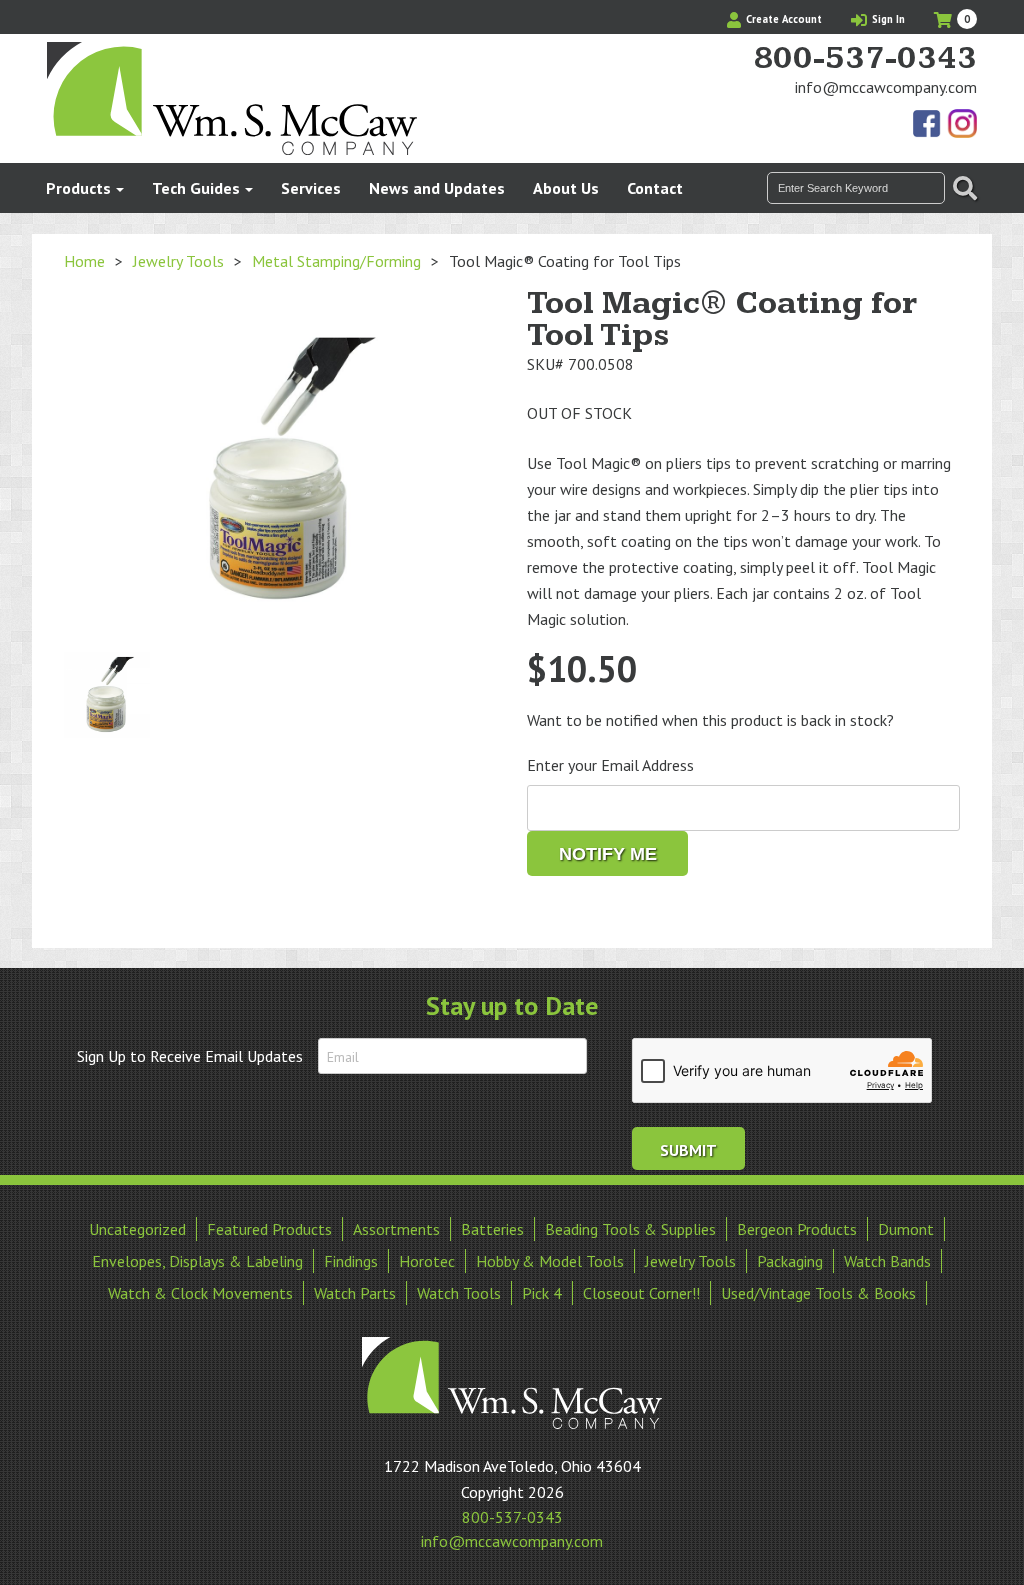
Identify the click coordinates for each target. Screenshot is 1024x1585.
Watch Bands (887, 1261)
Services (311, 188)
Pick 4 (542, 1293)
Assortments (396, 1229)
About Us (566, 188)
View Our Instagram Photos (962, 125)
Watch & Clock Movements (200, 1293)
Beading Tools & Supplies (630, 1229)
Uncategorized (137, 1229)
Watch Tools (459, 1293)
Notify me (608, 854)
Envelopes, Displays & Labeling (197, 1261)
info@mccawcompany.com (886, 87)
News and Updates (437, 188)
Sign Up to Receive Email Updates (190, 1056)
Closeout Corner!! (641, 1293)
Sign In (887, 19)
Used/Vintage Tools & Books (818, 1293)
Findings (351, 1261)
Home (84, 261)
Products (78, 188)
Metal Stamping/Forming (336, 261)
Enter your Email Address (610, 765)
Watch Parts (355, 1293)
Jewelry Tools (178, 261)
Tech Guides (196, 188)
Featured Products (269, 1229)
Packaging (790, 1261)
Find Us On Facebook (928, 125)
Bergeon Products (797, 1229)
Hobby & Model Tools (550, 1261)
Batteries (492, 1229)
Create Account (782, 19)
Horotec (427, 1261)
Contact (655, 188)
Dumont (906, 1229)
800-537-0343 (865, 59)
